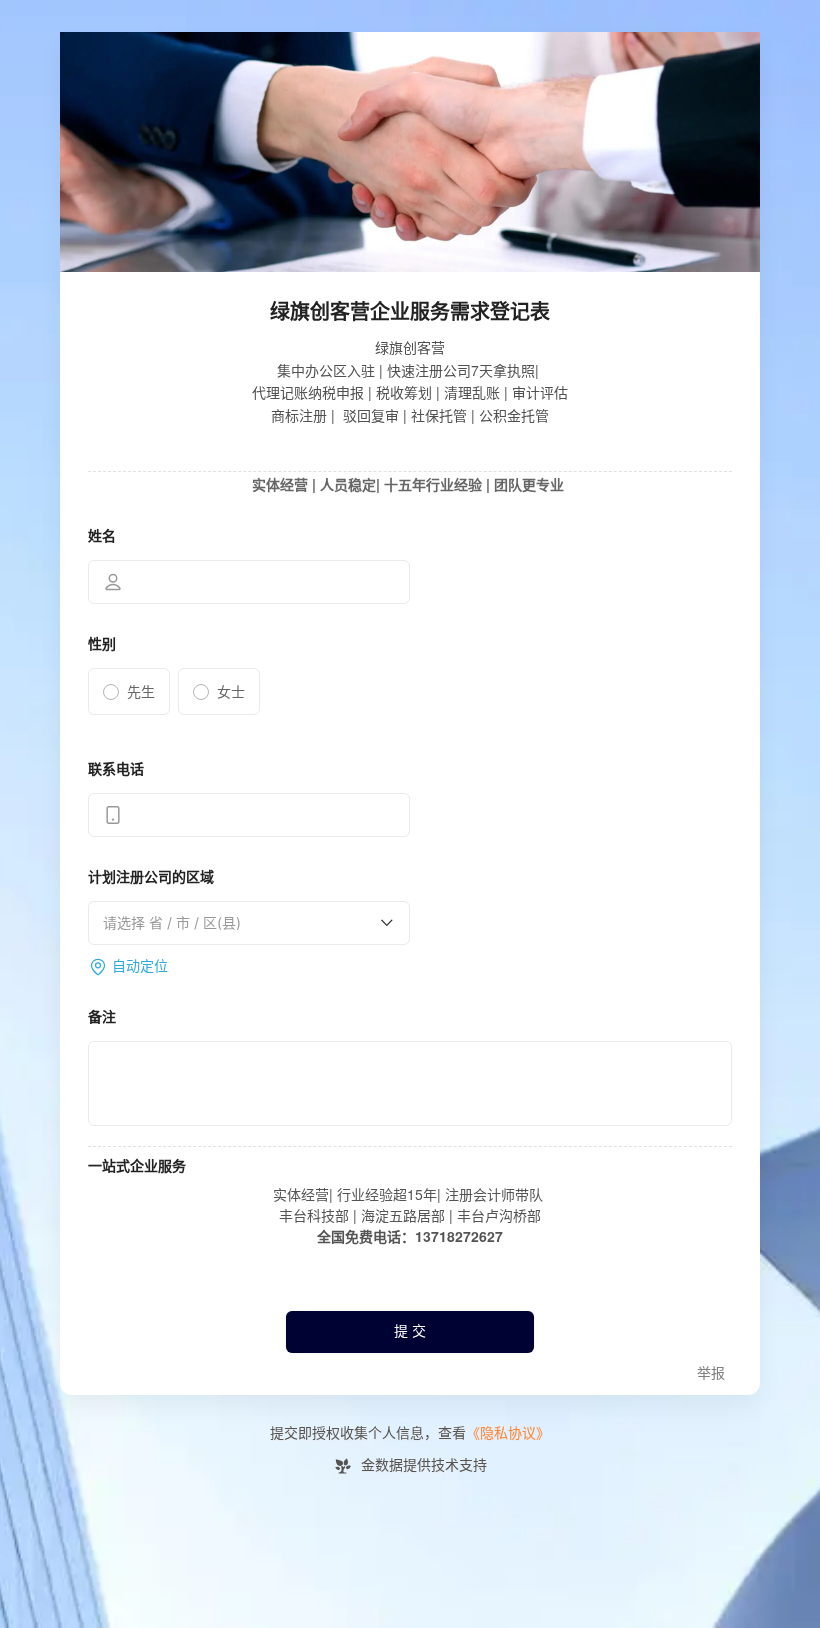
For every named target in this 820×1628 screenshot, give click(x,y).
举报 (711, 1373)
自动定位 (140, 966)
